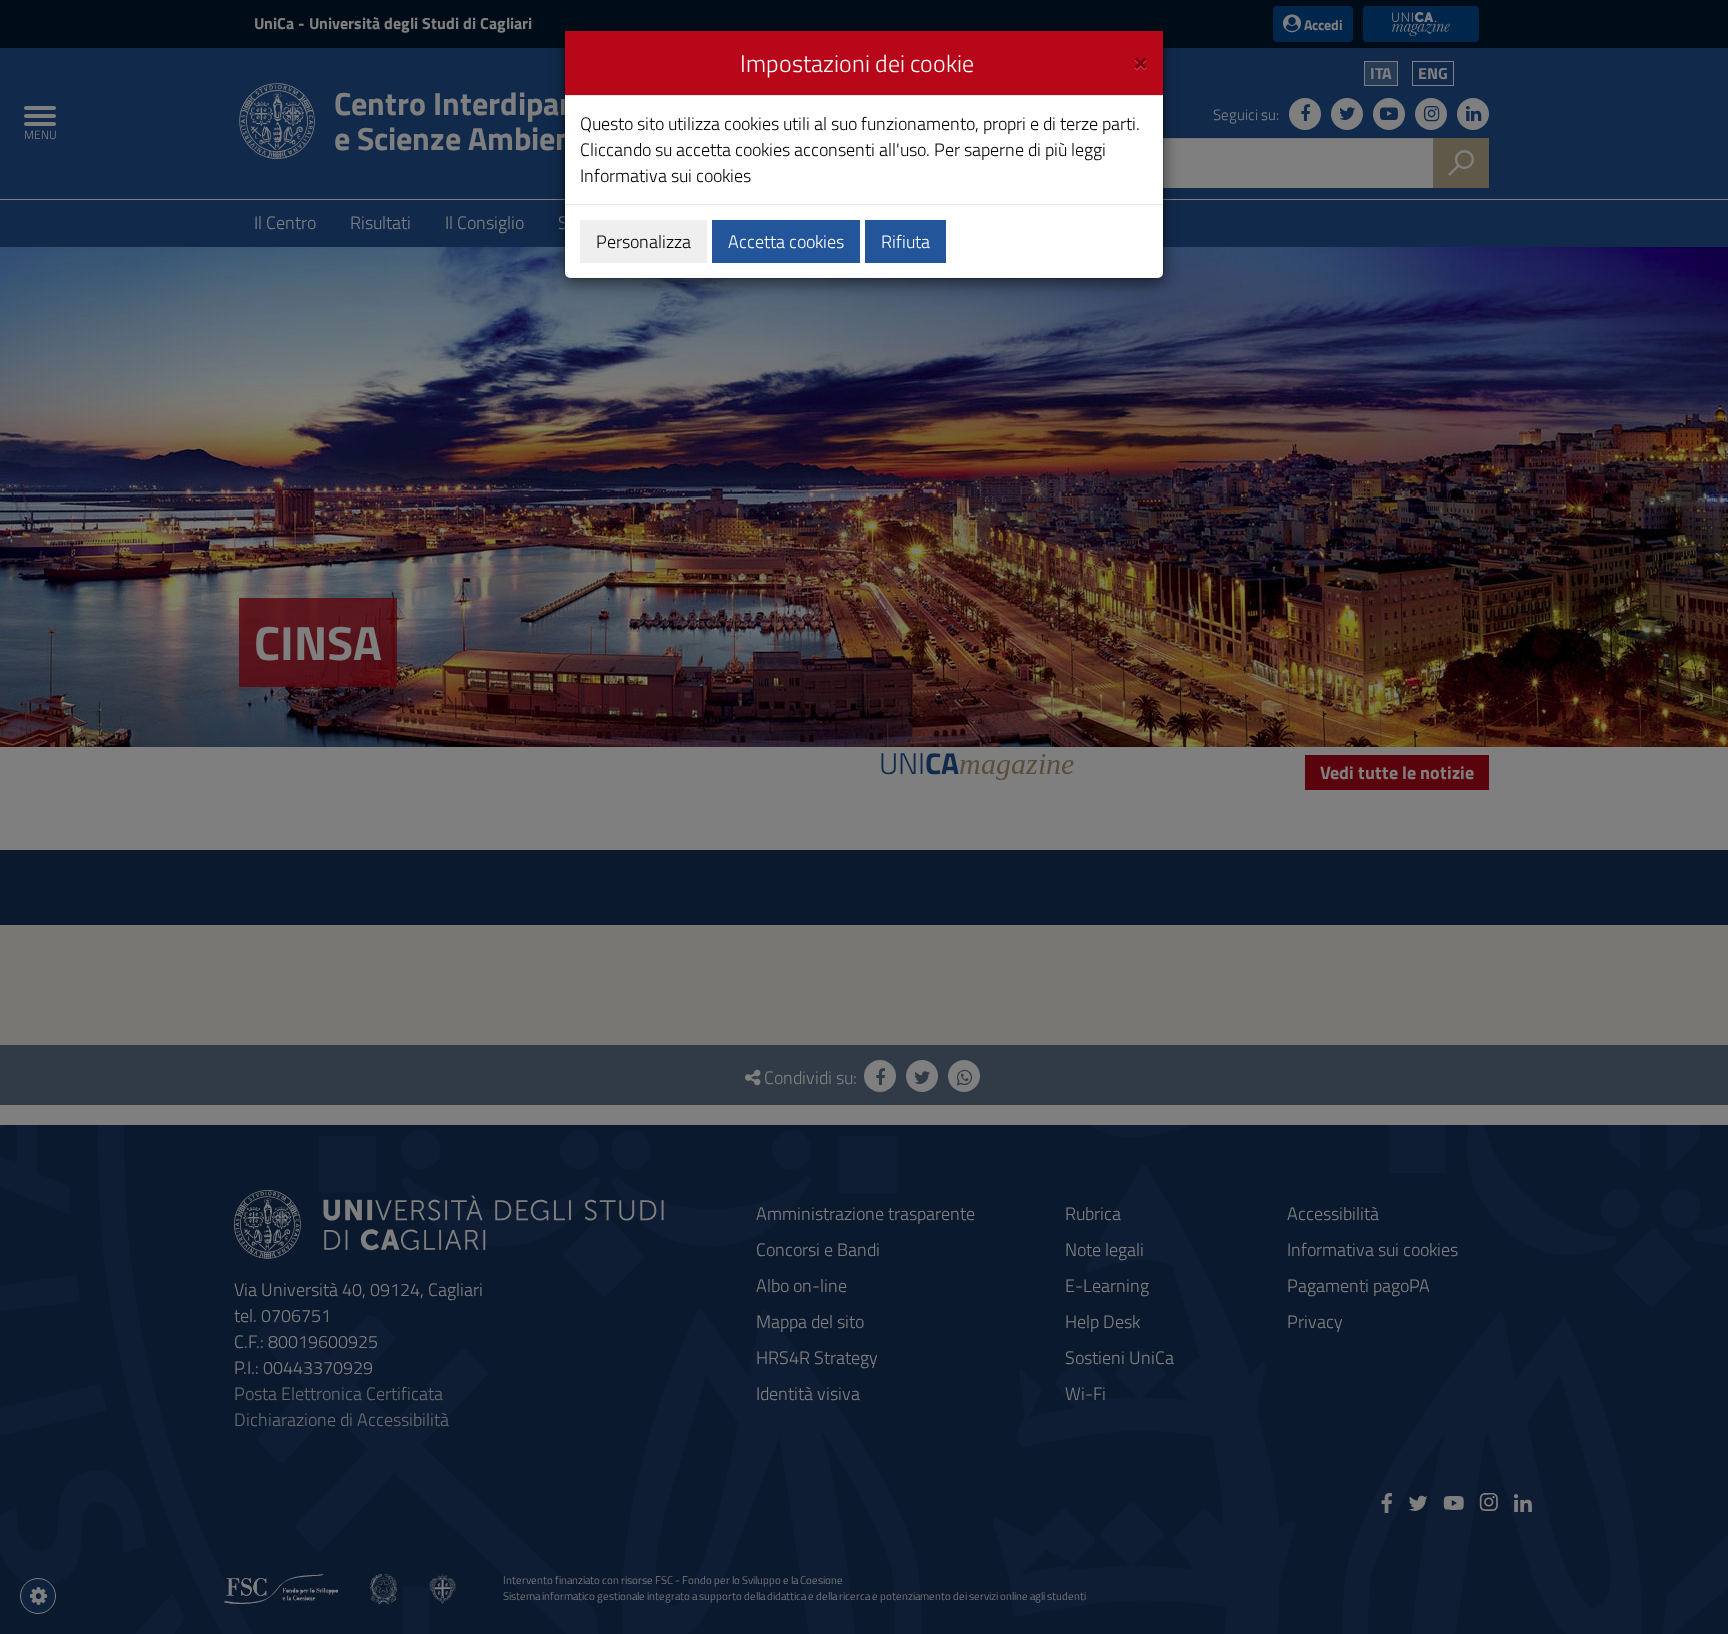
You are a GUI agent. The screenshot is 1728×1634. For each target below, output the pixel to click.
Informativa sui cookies (665, 175)
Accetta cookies (786, 241)
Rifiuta (905, 241)
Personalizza (643, 241)
